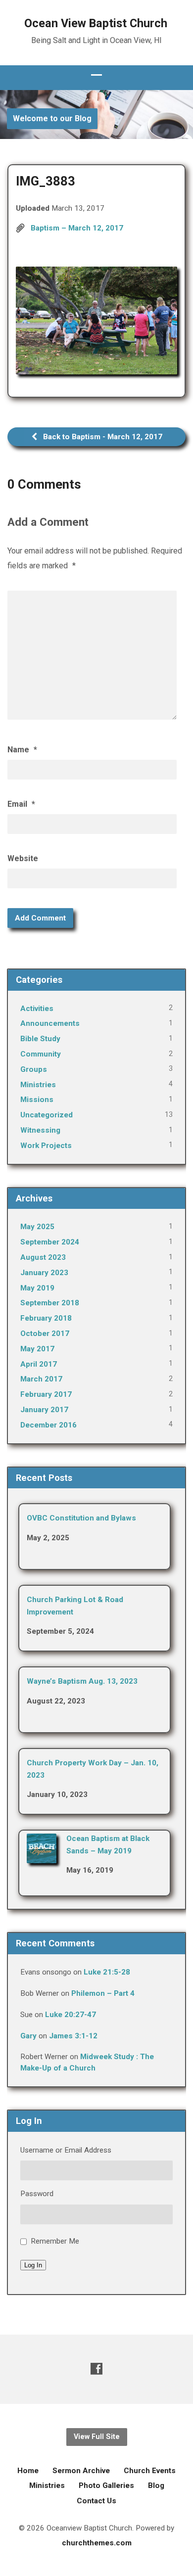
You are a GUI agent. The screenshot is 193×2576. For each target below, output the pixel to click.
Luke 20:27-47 (71, 2015)
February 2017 (46, 1394)
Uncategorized (47, 1115)
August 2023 (43, 1257)
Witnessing (40, 1130)
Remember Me (55, 2241)
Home (28, 2471)
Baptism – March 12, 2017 (77, 228)
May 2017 (37, 1349)
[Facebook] (96, 2369)
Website (23, 858)
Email (21, 804)
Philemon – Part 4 (103, 1993)
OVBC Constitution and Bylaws (81, 1518)
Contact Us (96, 2501)
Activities (37, 1009)
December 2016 (48, 1425)
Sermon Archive (81, 2471)
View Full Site (97, 2437)
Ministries (38, 1085)
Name (22, 750)
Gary (28, 2036)
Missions (37, 1100)
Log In (33, 2265)
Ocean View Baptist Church (96, 23)
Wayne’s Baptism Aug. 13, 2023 (82, 1681)
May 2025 (37, 1227)
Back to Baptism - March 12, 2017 (102, 437)
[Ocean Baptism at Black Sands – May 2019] (42, 1857)
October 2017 (45, 1334)
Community (41, 1054)
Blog (156, 2485)
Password (37, 2194)
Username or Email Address (66, 2150)
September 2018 (50, 1303)
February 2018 (46, 1318)
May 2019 (37, 1288)
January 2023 (44, 1273)
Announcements (50, 1023)
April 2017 (39, 1364)
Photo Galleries (106, 2485)
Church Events (150, 2471)
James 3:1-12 (73, 2036)
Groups (34, 1069)
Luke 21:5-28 (107, 1972)
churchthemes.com (97, 2543)
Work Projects (46, 1146)
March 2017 (41, 1379)
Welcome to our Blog (52, 118)
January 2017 (44, 1410)
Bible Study (40, 1039)
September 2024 (50, 1242)
